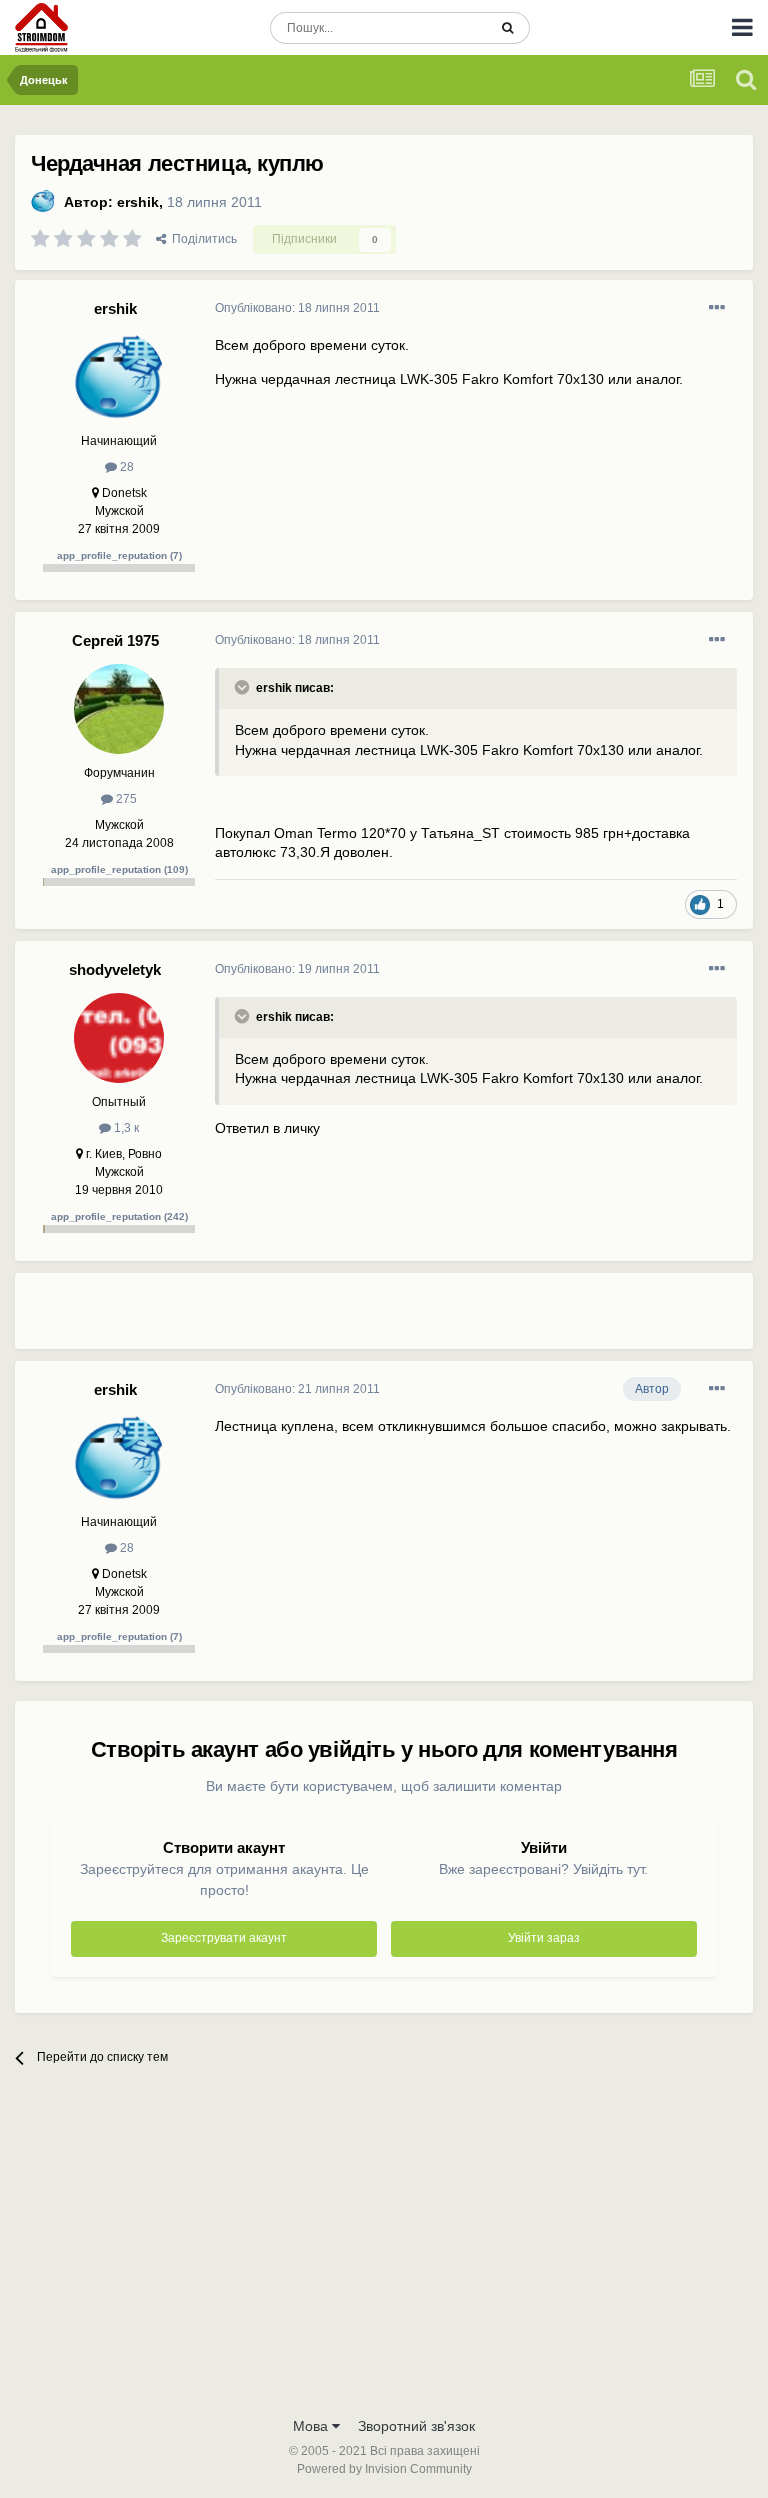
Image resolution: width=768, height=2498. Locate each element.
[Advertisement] (449, 1319)
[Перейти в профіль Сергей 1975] (119, 709)
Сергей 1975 (115, 640)
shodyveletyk (115, 969)
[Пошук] (507, 28)
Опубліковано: (297, 308)
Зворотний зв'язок (416, 2426)
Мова (312, 2426)
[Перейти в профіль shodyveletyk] (119, 1038)
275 (125, 799)
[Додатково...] (717, 308)
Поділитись (201, 239)
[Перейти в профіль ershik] (43, 201)
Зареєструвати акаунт (224, 1938)
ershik (138, 202)
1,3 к (125, 1128)
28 (125, 467)
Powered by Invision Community (384, 2469)
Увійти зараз (544, 1938)
